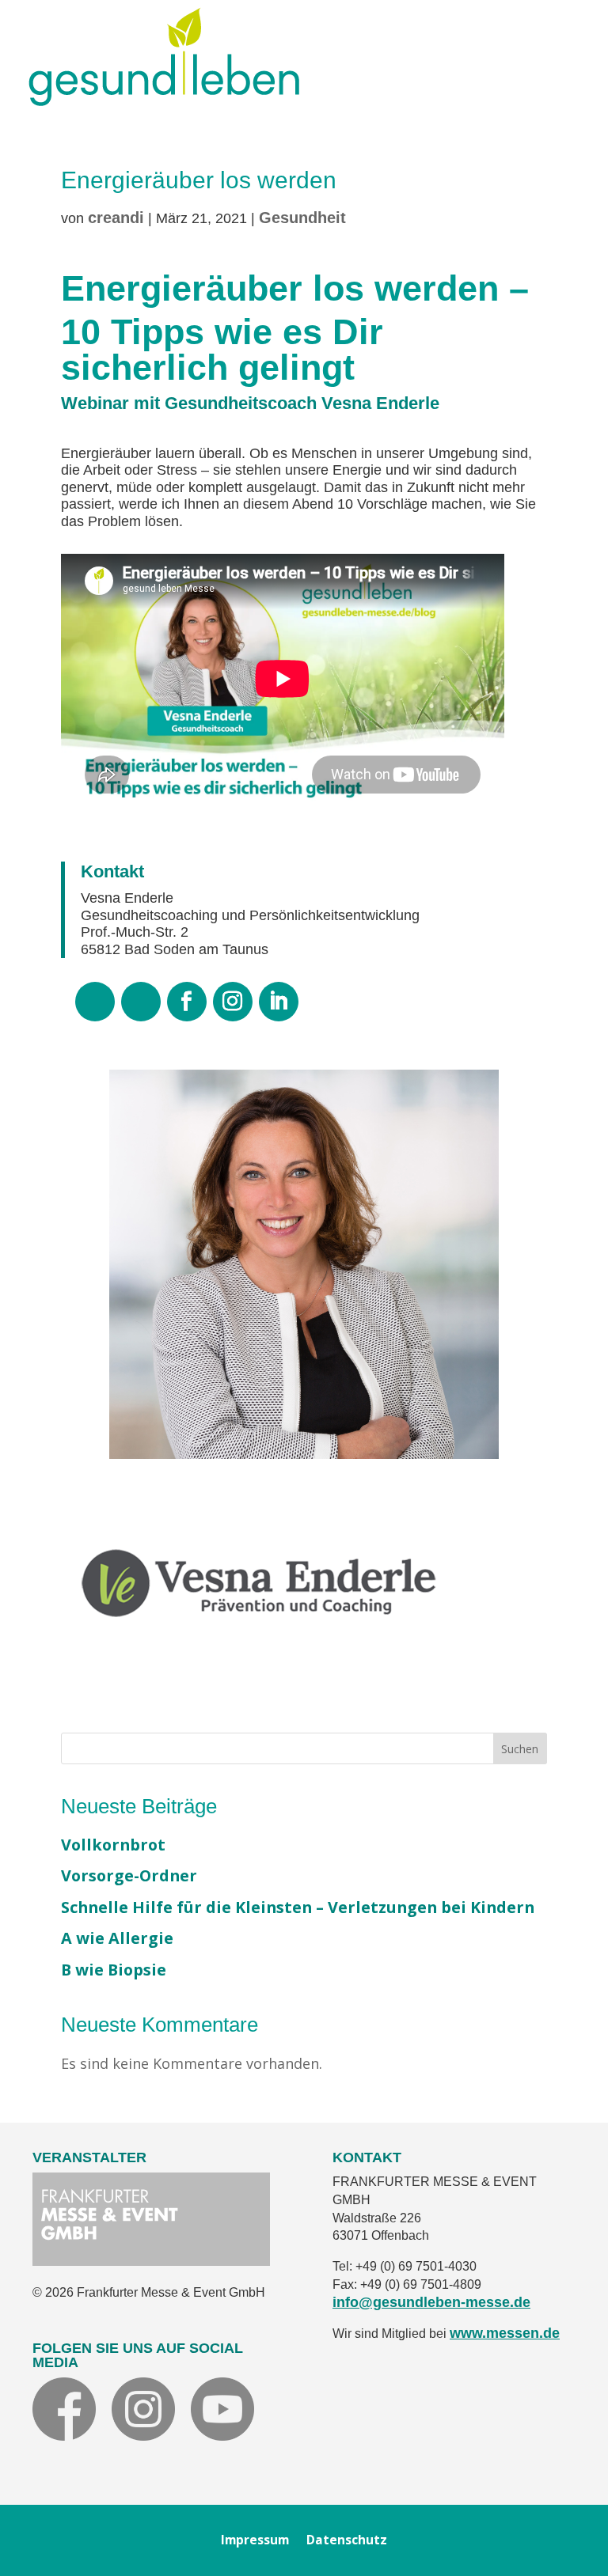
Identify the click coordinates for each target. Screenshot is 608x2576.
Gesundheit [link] (302, 218)
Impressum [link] (255, 2542)
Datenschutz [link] (347, 2542)
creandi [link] (116, 218)
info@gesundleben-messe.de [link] (431, 2302)
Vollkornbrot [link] (113, 1845)
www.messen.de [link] (505, 2333)
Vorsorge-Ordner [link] (129, 1875)
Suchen (520, 1749)
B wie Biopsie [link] (114, 1970)
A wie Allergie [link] (117, 1938)
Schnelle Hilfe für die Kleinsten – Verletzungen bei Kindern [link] (298, 1907)
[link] (164, 100)
